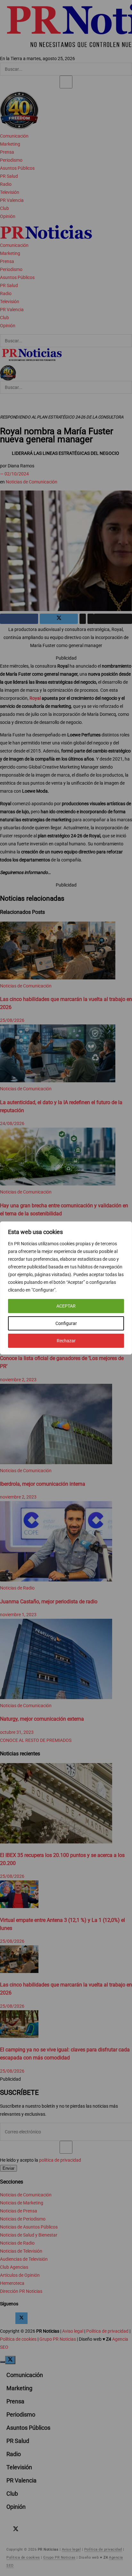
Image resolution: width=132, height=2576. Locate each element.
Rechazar (66, 1341)
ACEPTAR (66, 1306)
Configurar (66, 1323)
